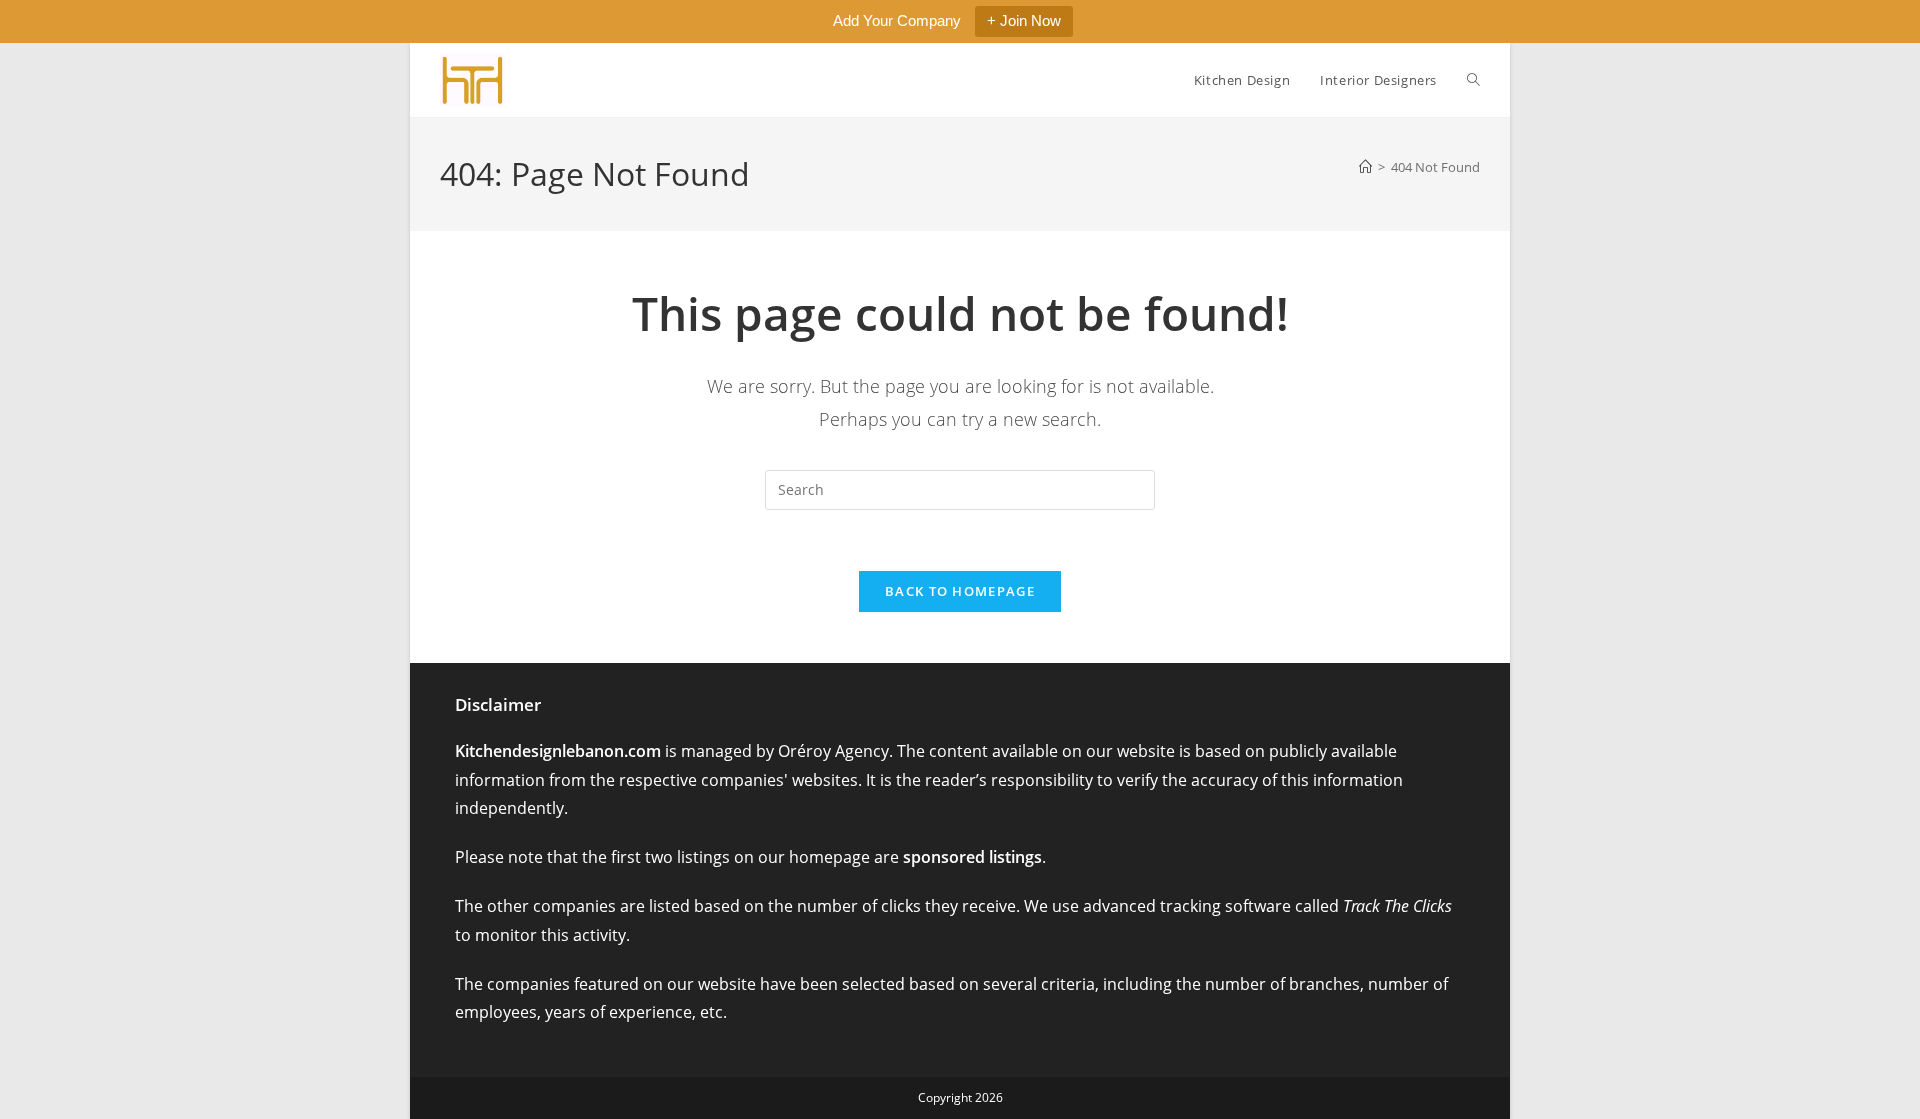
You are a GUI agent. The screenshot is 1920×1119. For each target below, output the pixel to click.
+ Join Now (1024, 20)
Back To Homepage (960, 591)
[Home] (1365, 167)
